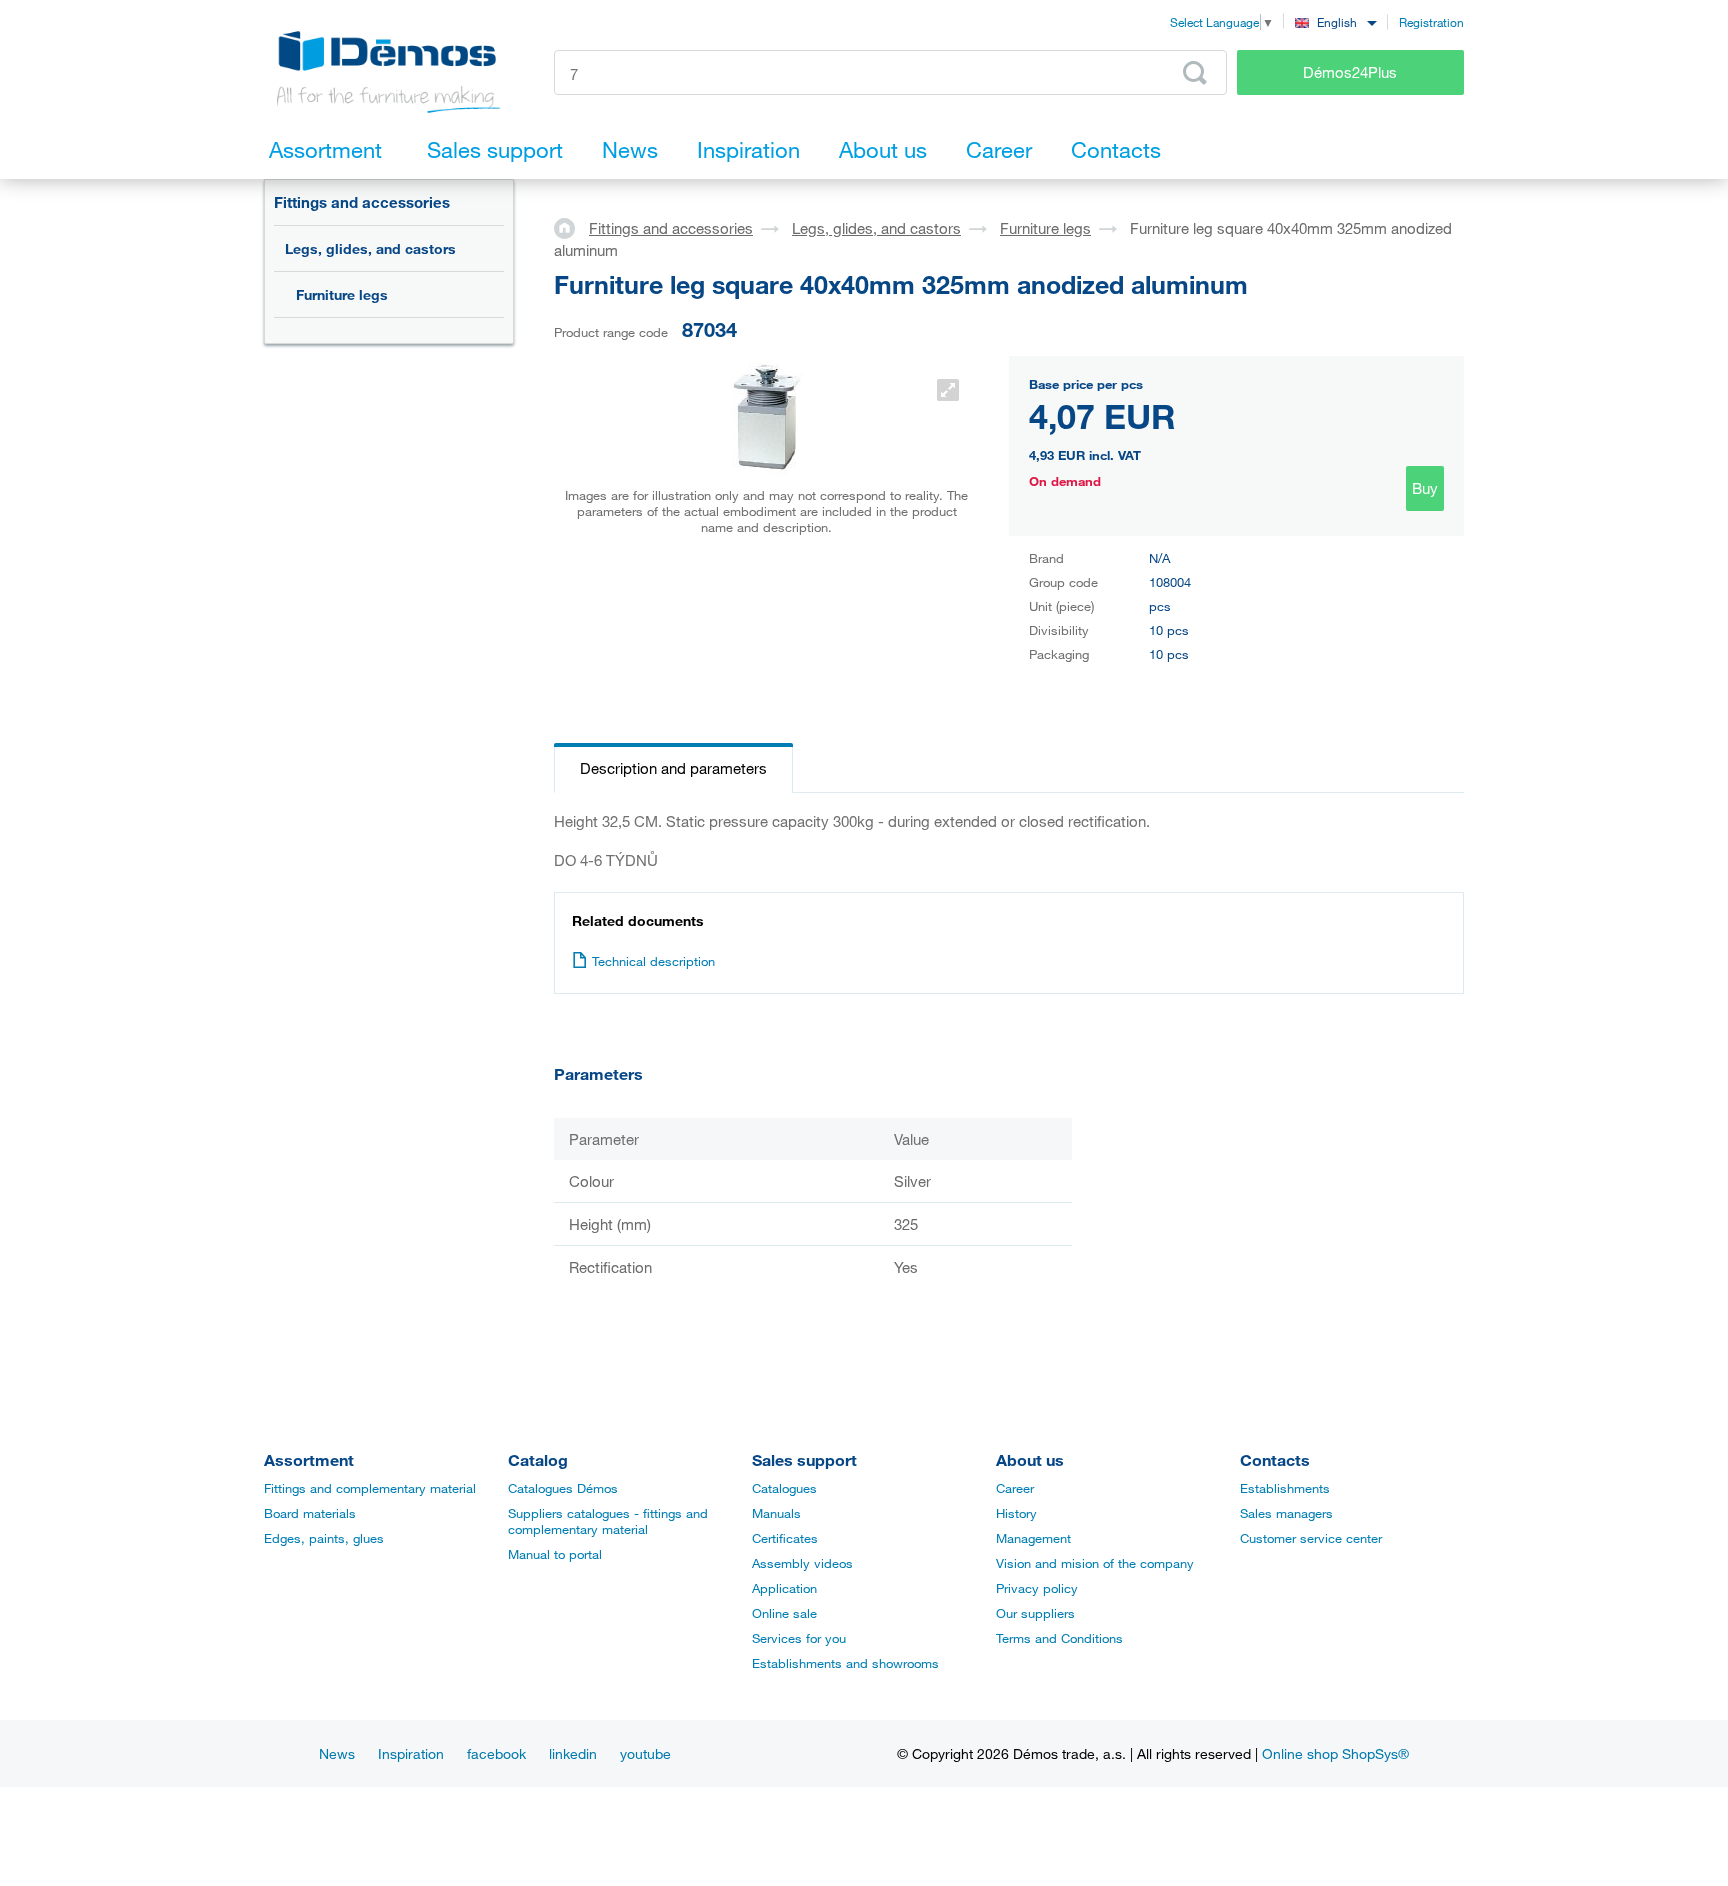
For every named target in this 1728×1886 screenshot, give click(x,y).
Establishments (1285, 1488)
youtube (645, 1753)
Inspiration (411, 1753)
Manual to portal (555, 1554)
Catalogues (784, 1488)
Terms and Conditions (1059, 1638)
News (337, 1753)
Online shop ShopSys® (1335, 1753)
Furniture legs (342, 294)
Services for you (799, 1638)
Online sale (784, 1613)
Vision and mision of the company (1095, 1563)
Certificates (785, 1538)
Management (1033, 1538)
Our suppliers (1035, 1613)
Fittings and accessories (362, 202)
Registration (1431, 22)
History (1016, 1513)
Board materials (310, 1513)
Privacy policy (1037, 1588)
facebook (496, 1753)
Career (1015, 1488)
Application (784, 1588)
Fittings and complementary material (370, 1488)
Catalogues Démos (563, 1488)
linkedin (573, 1753)
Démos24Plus (1350, 72)
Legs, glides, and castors (370, 248)
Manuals (776, 1513)
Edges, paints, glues (324, 1538)
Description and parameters (673, 768)
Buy (1425, 488)
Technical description (653, 961)
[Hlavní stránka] (571, 227)
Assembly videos (802, 1563)
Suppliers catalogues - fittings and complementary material (608, 1521)
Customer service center (1311, 1538)
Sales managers (1286, 1513)
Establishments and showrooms (845, 1663)
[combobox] (1335, 21)
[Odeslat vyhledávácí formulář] (1195, 73)
